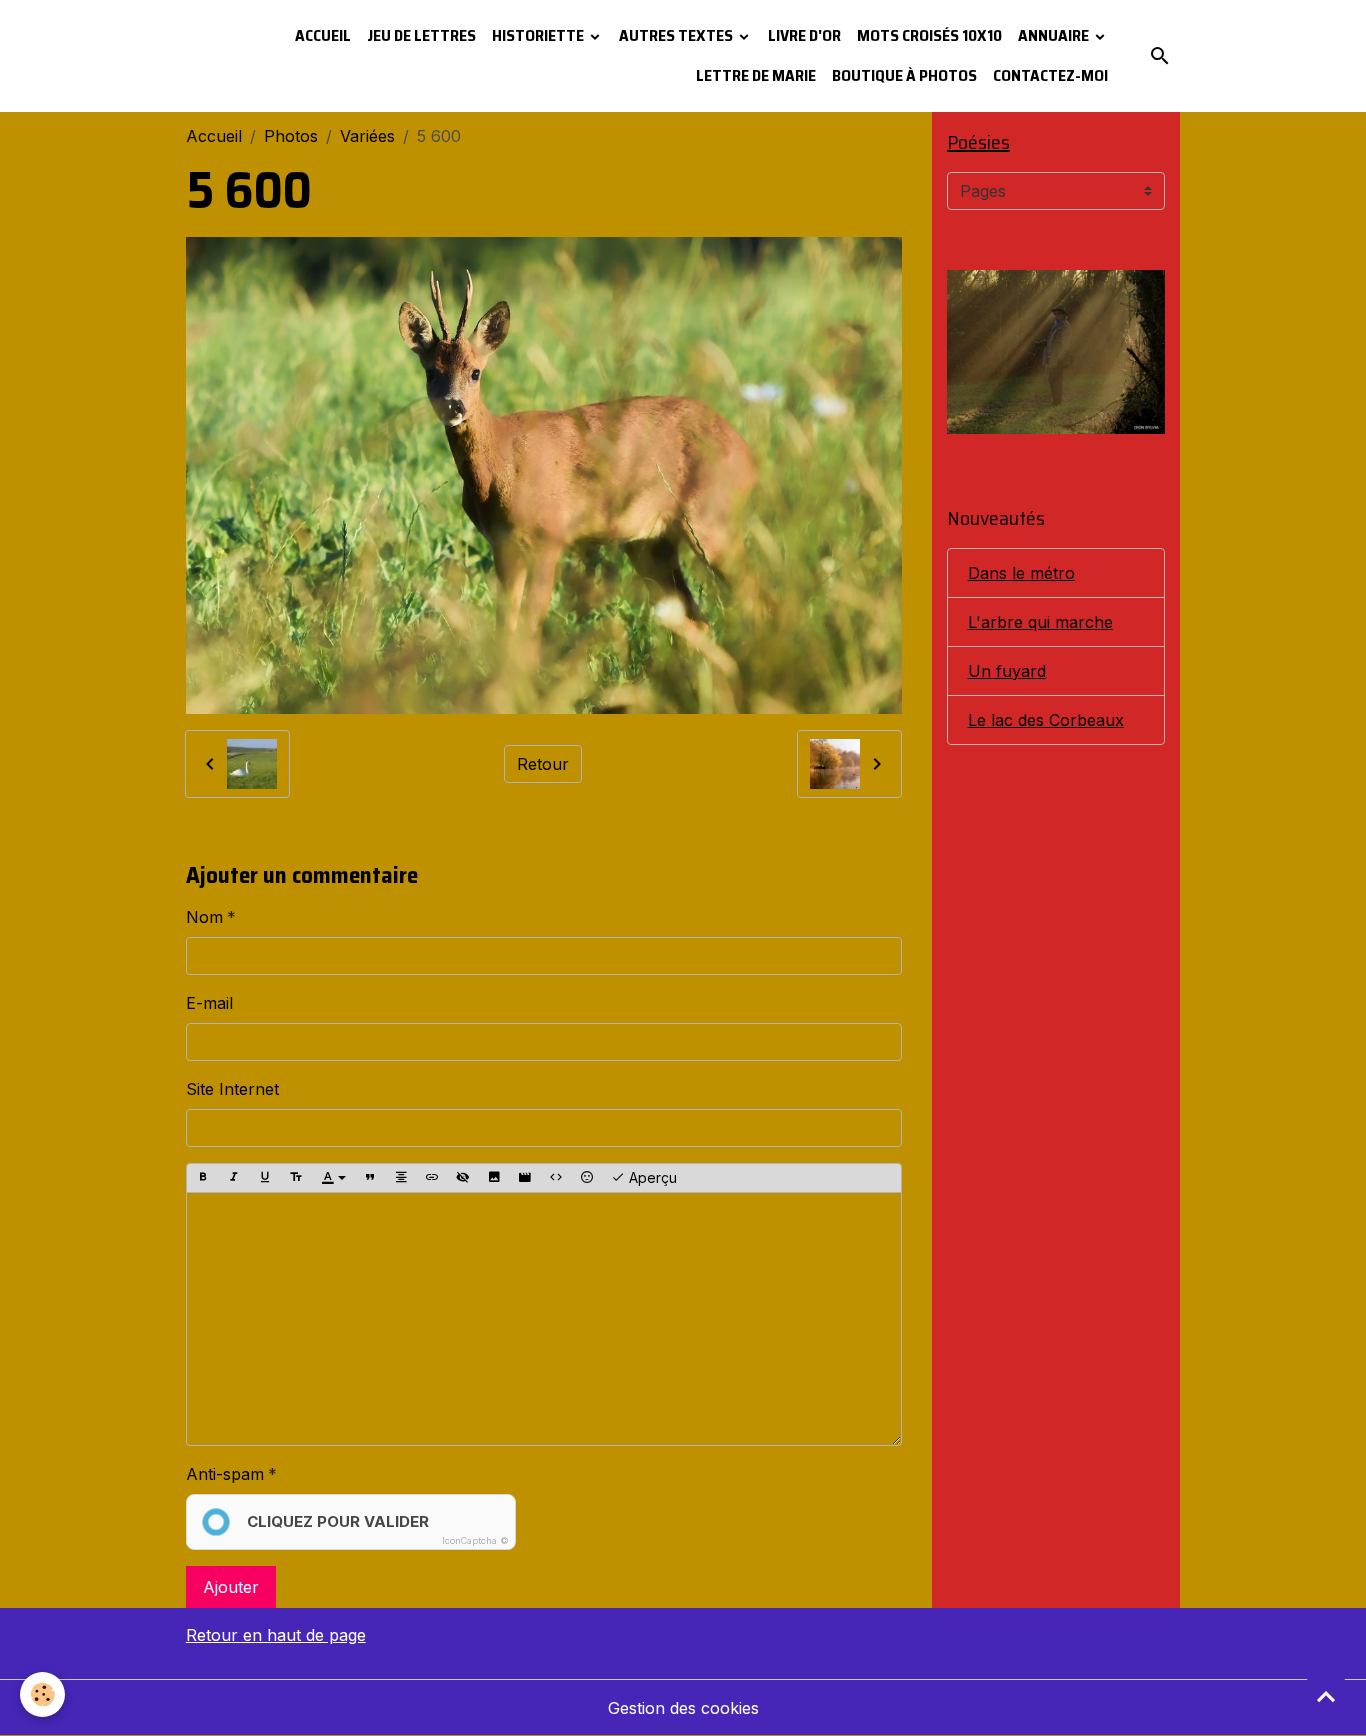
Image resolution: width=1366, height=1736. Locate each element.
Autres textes (677, 35)
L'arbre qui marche (1040, 622)
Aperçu (651, 1177)
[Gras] (203, 1178)
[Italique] (234, 1178)
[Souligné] (265, 1178)
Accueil (323, 35)
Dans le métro (1021, 573)
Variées (367, 136)
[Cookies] (42, 1694)
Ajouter (231, 1587)
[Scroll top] (1326, 1696)
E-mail (209, 1003)
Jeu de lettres (421, 35)
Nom (204, 917)
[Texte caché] (463, 1178)
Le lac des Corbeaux (1046, 720)
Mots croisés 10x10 (929, 35)
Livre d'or (804, 35)
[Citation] (370, 1178)
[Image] (494, 1178)
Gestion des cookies (683, 1708)
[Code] (556, 1178)
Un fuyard (1007, 671)
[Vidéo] (525, 1178)
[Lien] (432, 1178)
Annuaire (1055, 35)
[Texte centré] (401, 1178)
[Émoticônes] (587, 1178)
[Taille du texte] (296, 1178)
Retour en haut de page (276, 1635)
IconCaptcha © (475, 1540)
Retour (543, 764)
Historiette (539, 35)
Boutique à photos (904, 75)
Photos (291, 136)
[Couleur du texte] (334, 1178)
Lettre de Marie (756, 75)
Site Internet (232, 1089)
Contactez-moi (1050, 75)
